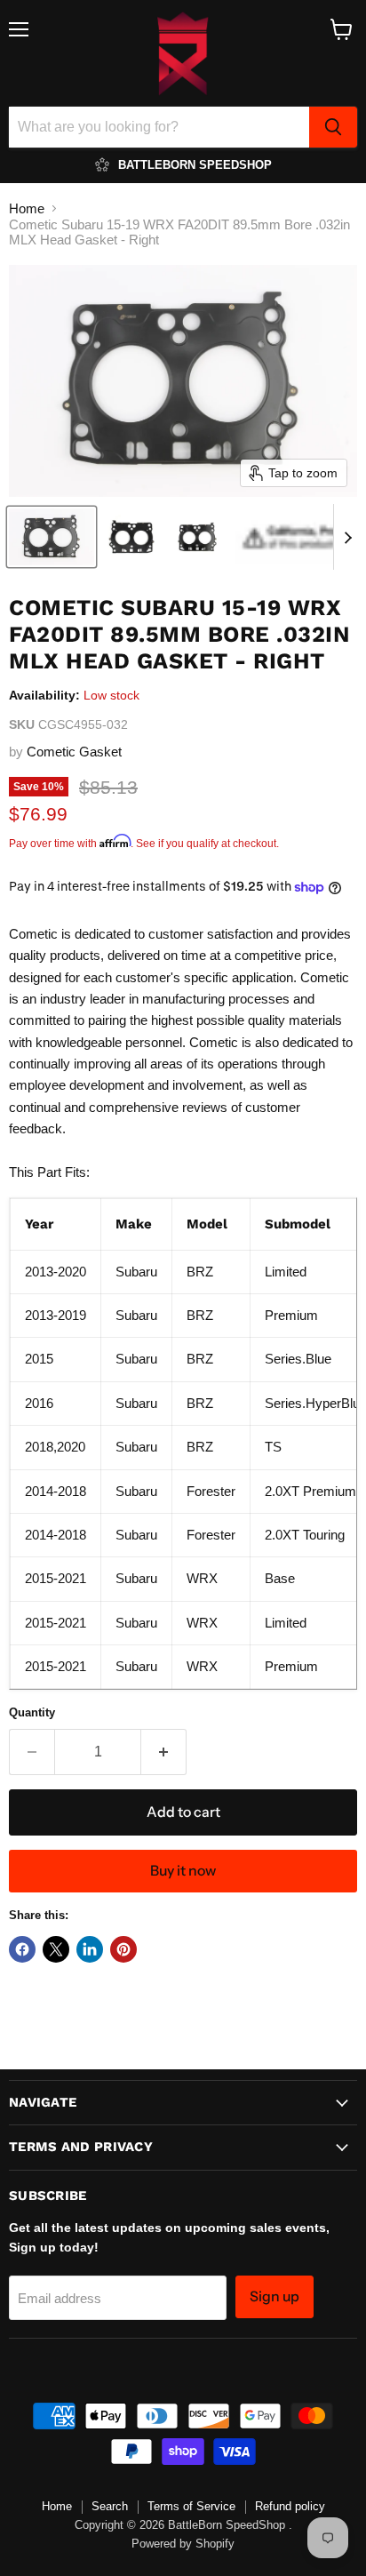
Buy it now (183, 1871)
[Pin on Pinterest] (123, 1949)
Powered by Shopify (183, 2544)
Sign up (274, 2296)
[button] (52, 537)
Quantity (32, 1712)
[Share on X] (56, 1949)
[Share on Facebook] (22, 1949)
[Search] (333, 127)
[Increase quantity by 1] (164, 1752)
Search (110, 2506)
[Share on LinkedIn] (90, 1949)
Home (27, 208)
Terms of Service (191, 2506)
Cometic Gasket (74, 752)
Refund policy (290, 2506)
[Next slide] (347, 537)
